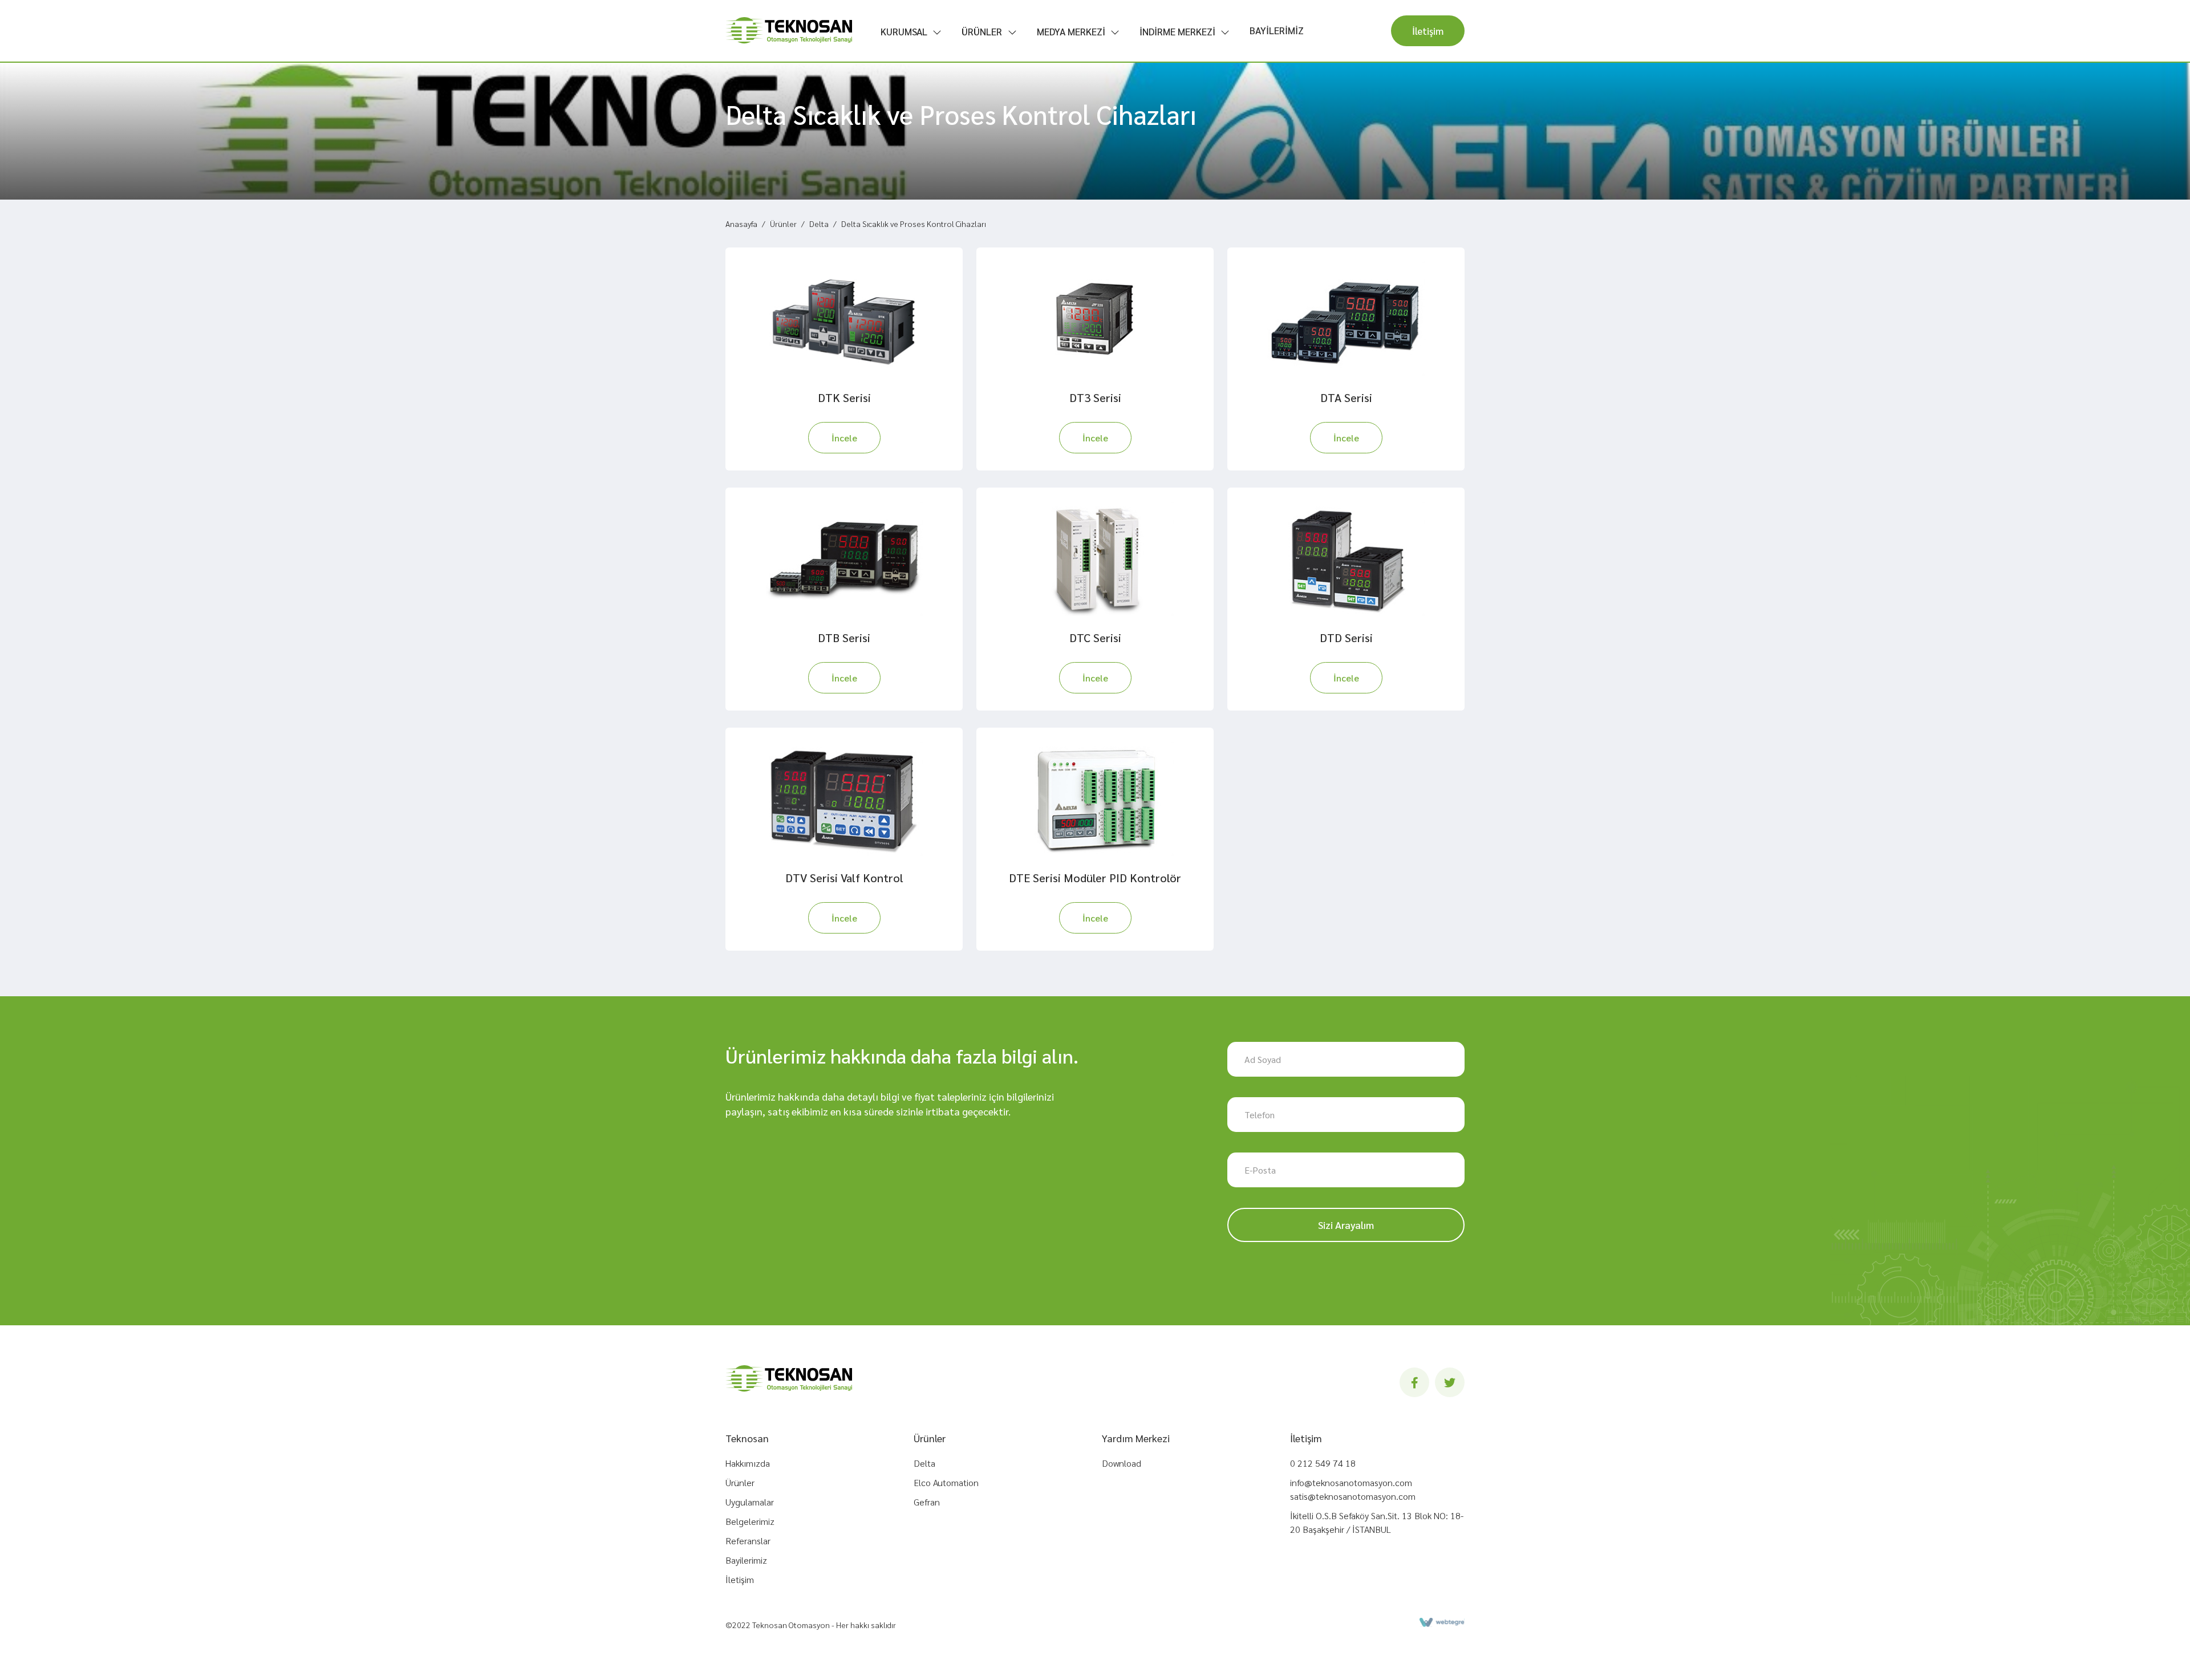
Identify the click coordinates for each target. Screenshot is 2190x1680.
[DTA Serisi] (1346, 319)
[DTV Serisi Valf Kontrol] (844, 799)
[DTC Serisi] (1095, 559)
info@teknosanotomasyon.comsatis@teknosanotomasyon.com (1353, 1489)
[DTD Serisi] (1346, 559)
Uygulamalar (750, 1502)
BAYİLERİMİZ (1277, 30)
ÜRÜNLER (982, 31)
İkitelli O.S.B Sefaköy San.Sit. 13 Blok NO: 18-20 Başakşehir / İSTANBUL (1377, 1522)
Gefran (927, 1502)
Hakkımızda (748, 1463)
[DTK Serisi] (844, 319)
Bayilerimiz (746, 1560)
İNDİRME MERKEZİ (1177, 31)
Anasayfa (741, 224)
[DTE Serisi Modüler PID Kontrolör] (1095, 799)
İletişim (1428, 31)
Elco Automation (946, 1482)
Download (1122, 1463)
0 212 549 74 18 (1323, 1463)
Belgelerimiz (750, 1521)
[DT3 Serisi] (1095, 319)
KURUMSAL (904, 31)
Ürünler (783, 224)
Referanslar (748, 1541)
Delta (819, 224)
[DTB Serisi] (844, 559)
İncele (844, 438)
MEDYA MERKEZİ (1071, 31)
